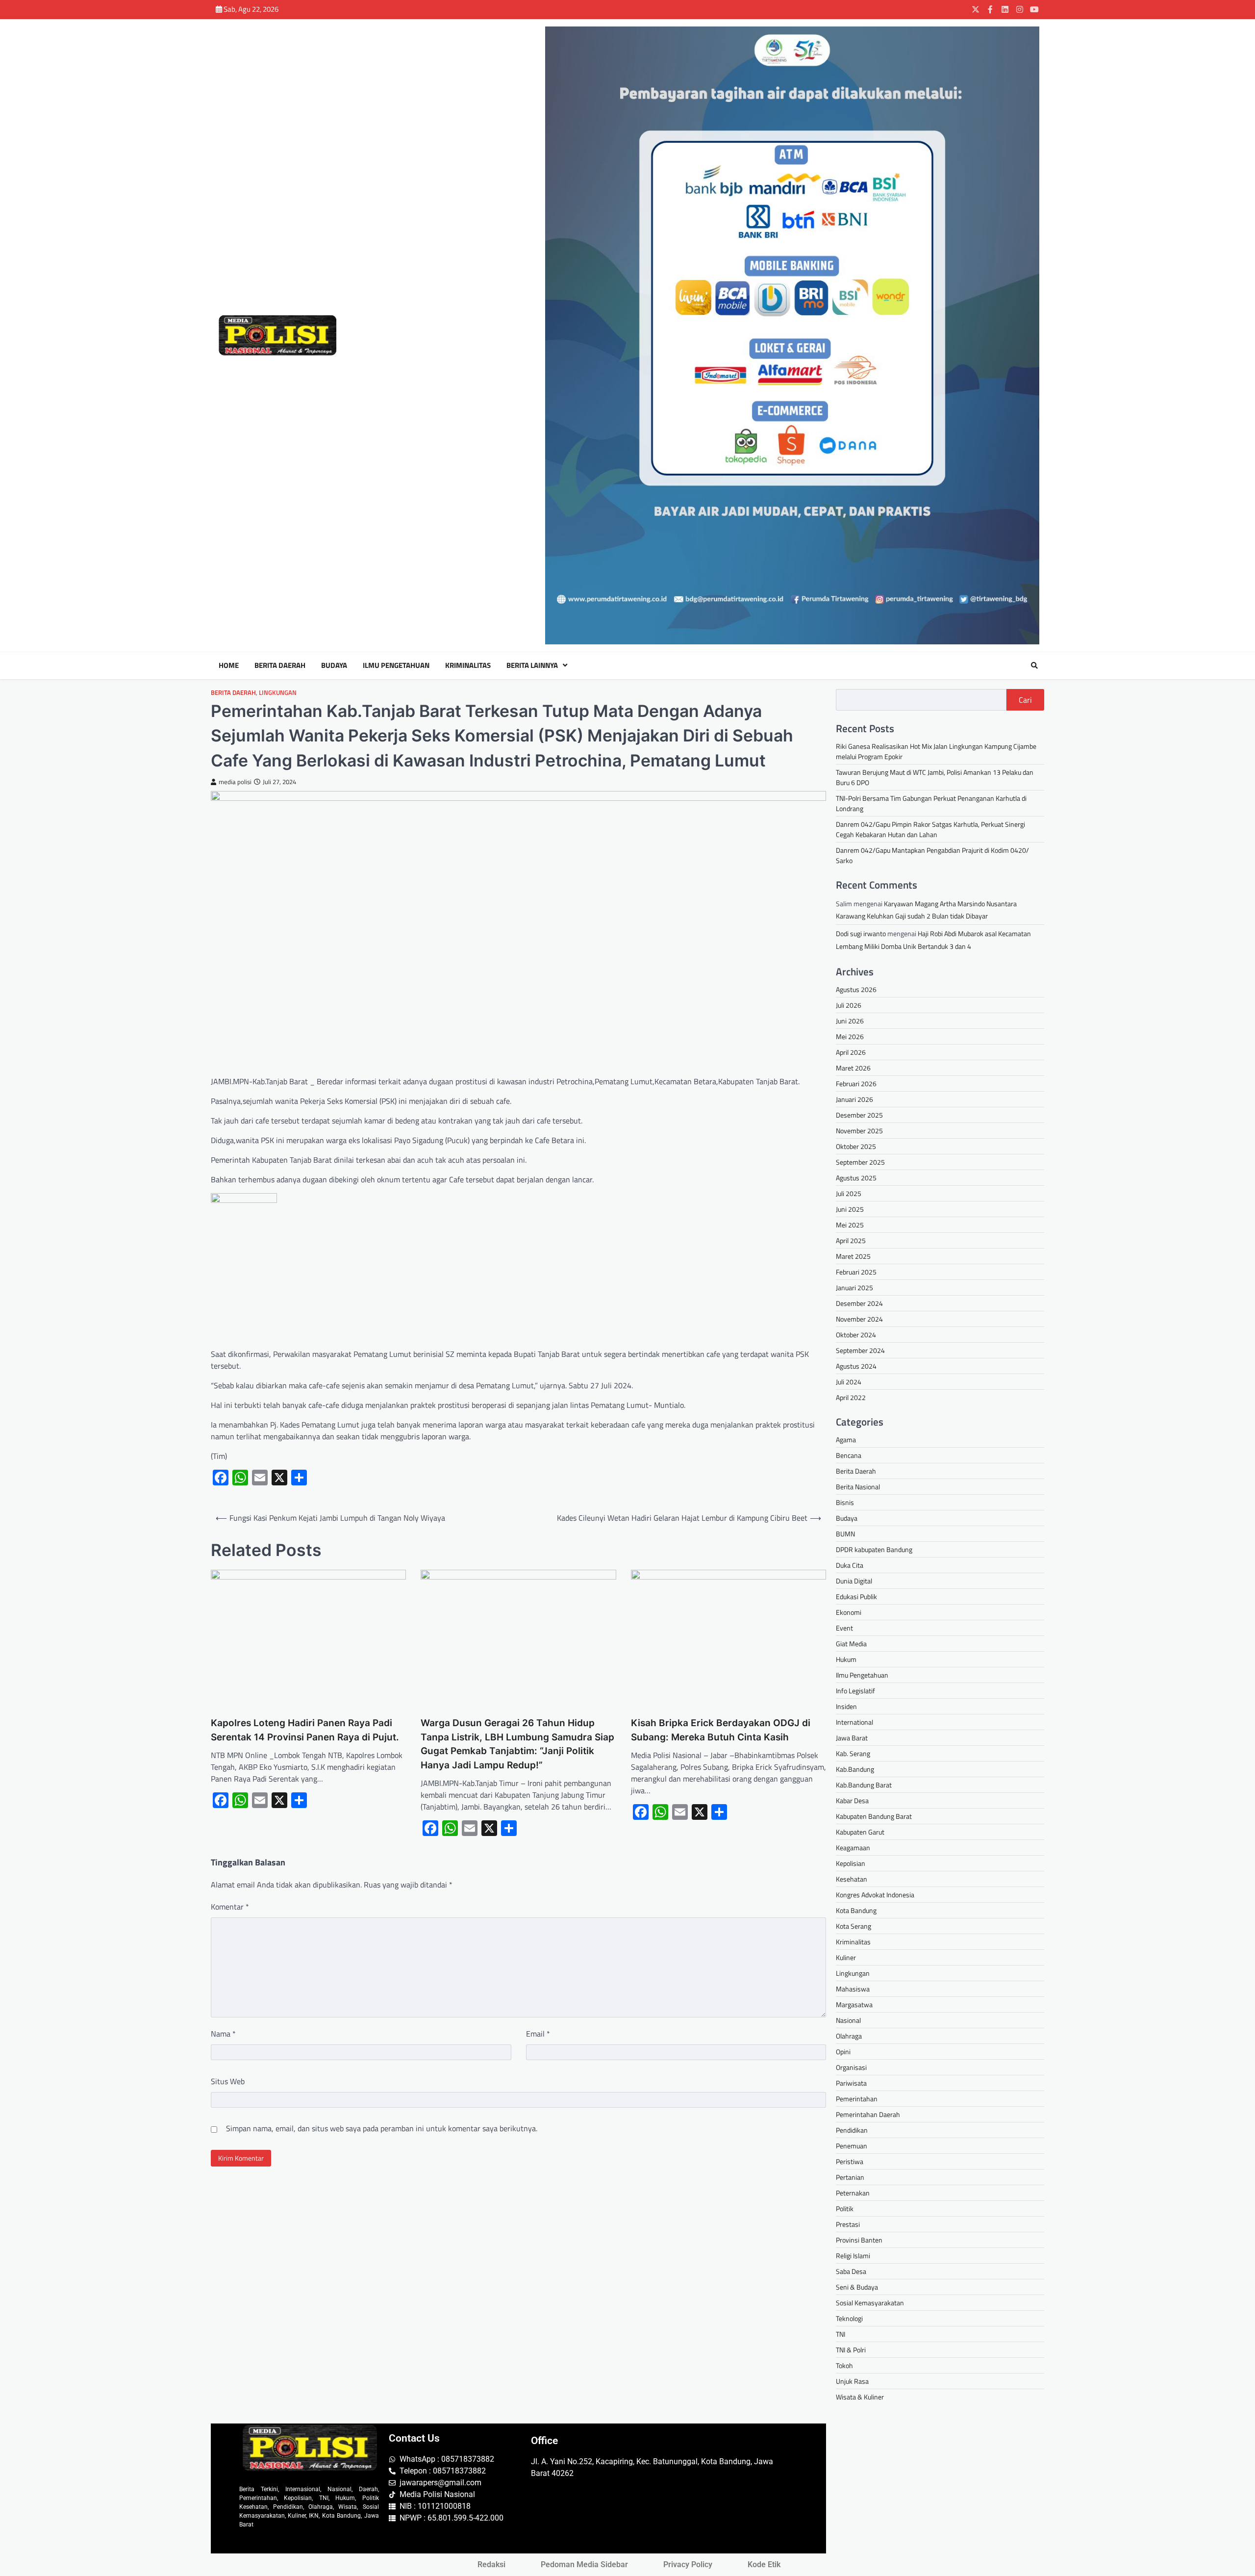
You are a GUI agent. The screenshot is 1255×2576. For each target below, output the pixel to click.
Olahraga (849, 2036)
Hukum (846, 1659)
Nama (223, 2034)
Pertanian (850, 2177)
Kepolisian (851, 1863)
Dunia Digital (854, 1581)
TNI (841, 2334)
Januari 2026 (854, 1099)
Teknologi (849, 2318)
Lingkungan (278, 693)
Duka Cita (850, 1565)
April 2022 (851, 1397)
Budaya (334, 665)
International (854, 1722)
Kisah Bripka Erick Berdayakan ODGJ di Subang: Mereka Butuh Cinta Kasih (721, 1730)
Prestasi (848, 2224)
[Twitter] (976, 9)
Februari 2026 (856, 1084)
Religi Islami (853, 2256)
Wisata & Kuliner (860, 2397)
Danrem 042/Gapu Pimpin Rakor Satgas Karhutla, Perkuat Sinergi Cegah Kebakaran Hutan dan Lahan (930, 829)
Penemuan (852, 2146)
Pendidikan (852, 2130)
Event (844, 1628)
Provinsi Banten (859, 2240)
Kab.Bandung (855, 1769)
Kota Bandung (856, 1910)
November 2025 (859, 1131)
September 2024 (860, 1350)
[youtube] (1034, 9)
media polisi (235, 782)
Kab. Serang (853, 1753)
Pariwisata (851, 2083)
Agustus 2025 (856, 1178)
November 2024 (859, 1319)
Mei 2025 (850, 1225)
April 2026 (851, 1052)
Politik (845, 2208)
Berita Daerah (280, 665)
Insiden (846, 1706)
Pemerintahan (857, 2099)
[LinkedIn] (1005, 9)
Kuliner (846, 1957)
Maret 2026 (853, 1068)
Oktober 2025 (856, 1146)
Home (229, 665)
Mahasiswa (853, 1989)
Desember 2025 (859, 1115)
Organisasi (851, 2067)
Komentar (230, 1907)
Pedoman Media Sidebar (584, 2564)
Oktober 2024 (856, 1335)
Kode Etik (764, 2564)
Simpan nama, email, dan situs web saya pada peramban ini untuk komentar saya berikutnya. (382, 2128)
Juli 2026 (849, 1005)
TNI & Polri (851, 2350)
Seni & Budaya (857, 2287)
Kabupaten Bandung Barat (874, 1816)
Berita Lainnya (532, 665)
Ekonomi (849, 1612)
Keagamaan (853, 1848)
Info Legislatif (855, 1691)
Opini (843, 2052)
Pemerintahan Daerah (868, 2114)
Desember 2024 (859, 1303)
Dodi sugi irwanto (861, 933)
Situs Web (228, 2081)
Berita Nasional (858, 1487)
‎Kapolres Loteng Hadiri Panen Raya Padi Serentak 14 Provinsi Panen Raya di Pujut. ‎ (307, 1730)
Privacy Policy (688, 2564)
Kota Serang (853, 1926)
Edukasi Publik (856, 1596)
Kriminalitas (468, 665)
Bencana (849, 1455)
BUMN (845, 1534)
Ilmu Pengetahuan (396, 665)
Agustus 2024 (856, 1366)
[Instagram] (1020, 9)
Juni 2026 (850, 1021)
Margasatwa (854, 2004)
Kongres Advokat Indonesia (875, 1895)
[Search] (1034, 665)
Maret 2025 (853, 1256)
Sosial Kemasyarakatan (870, 2303)
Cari (1025, 700)
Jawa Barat (852, 1738)
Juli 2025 (849, 1193)
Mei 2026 (850, 1036)
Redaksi (491, 2564)
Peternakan (853, 2193)
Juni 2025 (850, 1209)
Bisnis (845, 1502)
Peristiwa (850, 2161)
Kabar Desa (852, 1800)
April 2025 (851, 1240)
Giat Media (851, 1644)
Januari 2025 (854, 1288)
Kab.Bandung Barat (864, 1785)
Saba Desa (851, 2271)
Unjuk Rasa (852, 2381)
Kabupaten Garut (860, 1832)
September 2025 (860, 1162)
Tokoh (844, 2365)
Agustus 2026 (856, 989)
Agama (846, 1440)
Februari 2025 (856, 1272)
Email (538, 2034)
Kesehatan (852, 1879)
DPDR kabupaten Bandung (874, 1549)
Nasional (848, 2020)
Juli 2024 (849, 1382)
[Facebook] (990, 9)
